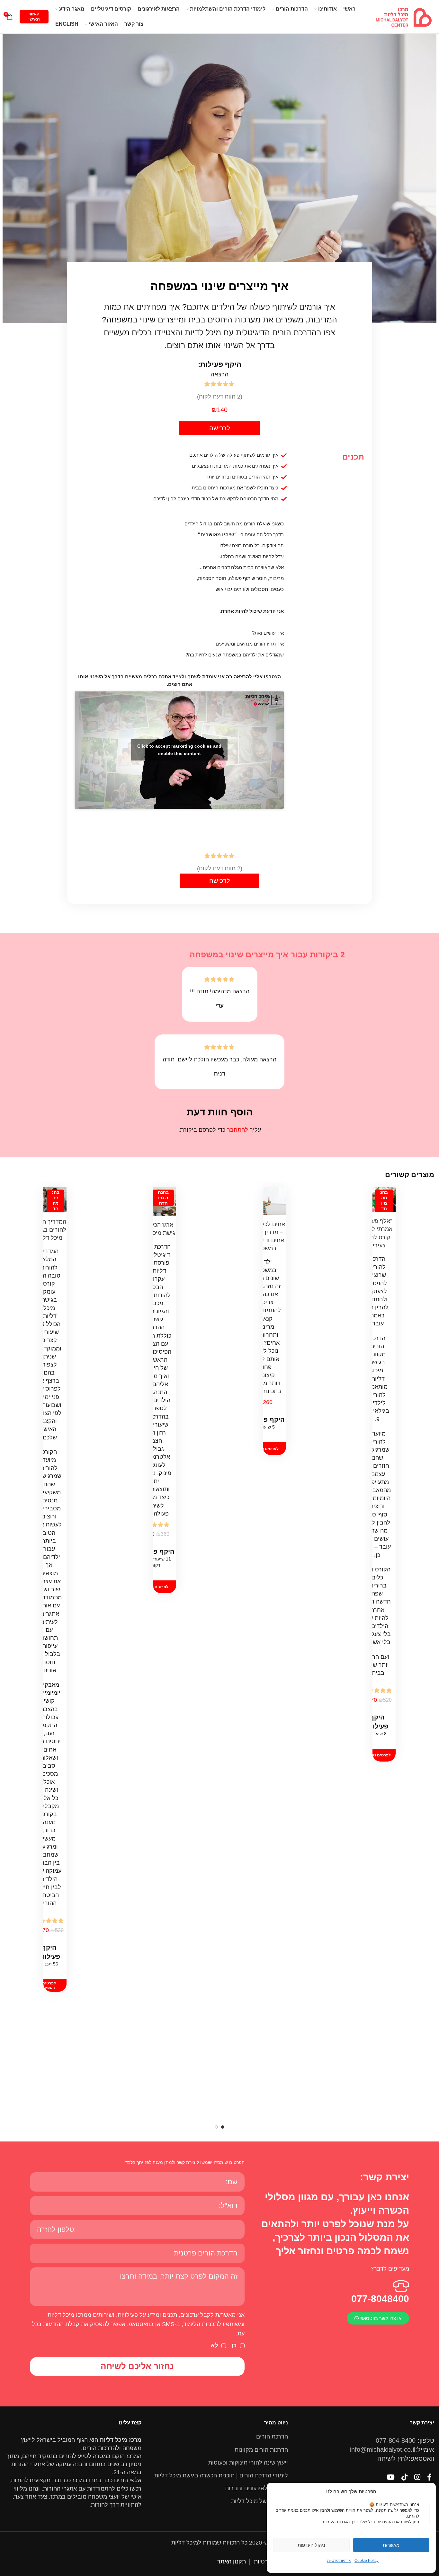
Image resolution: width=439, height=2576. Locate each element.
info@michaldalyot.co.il (383, 2449)
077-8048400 (380, 2299)
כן (234, 2345)
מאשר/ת (391, 2545)
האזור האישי (34, 17)
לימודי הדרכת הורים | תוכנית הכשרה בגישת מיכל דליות (221, 2475)
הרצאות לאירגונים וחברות (256, 2488)
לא (214, 2345)
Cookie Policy (367, 2561)
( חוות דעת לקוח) (220, 397)
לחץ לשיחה (393, 2458)
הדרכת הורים (272, 2437)
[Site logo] (404, 16)
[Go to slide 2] (216, 2127)
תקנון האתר (232, 2562)
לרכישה (220, 428)
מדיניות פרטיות (339, 2561)
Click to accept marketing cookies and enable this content (179, 750)
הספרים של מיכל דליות (260, 2501)
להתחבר (237, 1130)
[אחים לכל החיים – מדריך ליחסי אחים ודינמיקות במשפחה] (265, 1201)
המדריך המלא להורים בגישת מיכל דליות (49, 1230)
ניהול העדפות (311, 2545)
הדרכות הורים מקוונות (261, 2450)
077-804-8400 (396, 2440)
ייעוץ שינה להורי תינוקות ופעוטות (248, 2463)
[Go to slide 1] (223, 2127)
